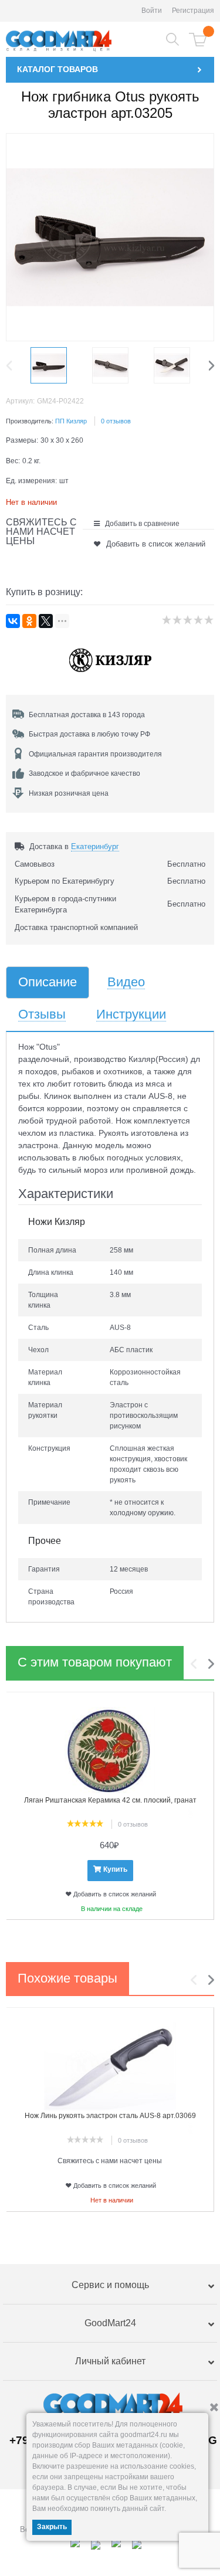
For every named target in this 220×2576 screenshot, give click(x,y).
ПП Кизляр (71, 421)
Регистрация (193, 11)
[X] (46, 621)
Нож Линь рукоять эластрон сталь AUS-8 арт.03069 (110, 2116)
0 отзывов (116, 421)
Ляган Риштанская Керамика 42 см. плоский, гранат (110, 1800)
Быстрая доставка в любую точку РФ (89, 734)
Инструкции (131, 1015)
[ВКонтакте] (13, 621)
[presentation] (12, 365)
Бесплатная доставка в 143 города (87, 715)
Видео (126, 982)
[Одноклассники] (29, 621)
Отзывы (42, 1015)
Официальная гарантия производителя (95, 754)
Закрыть (52, 2527)
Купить (115, 1869)
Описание (48, 982)
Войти (152, 11)
